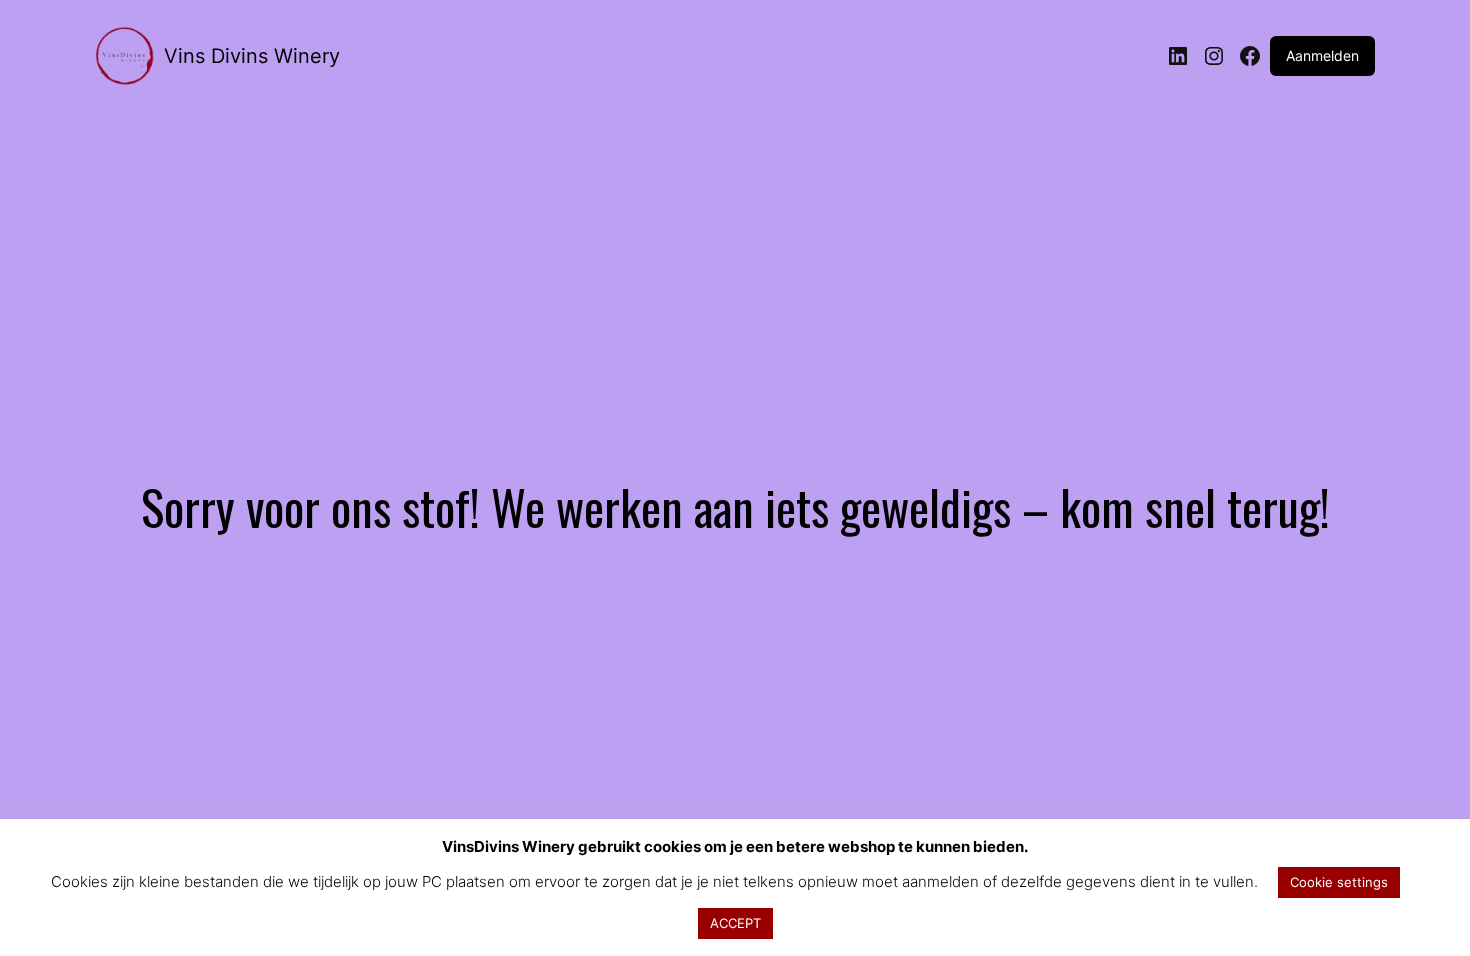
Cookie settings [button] (1339, 882)
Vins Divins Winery (252, 56)
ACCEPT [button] (735, 923)
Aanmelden (1322, 55)
